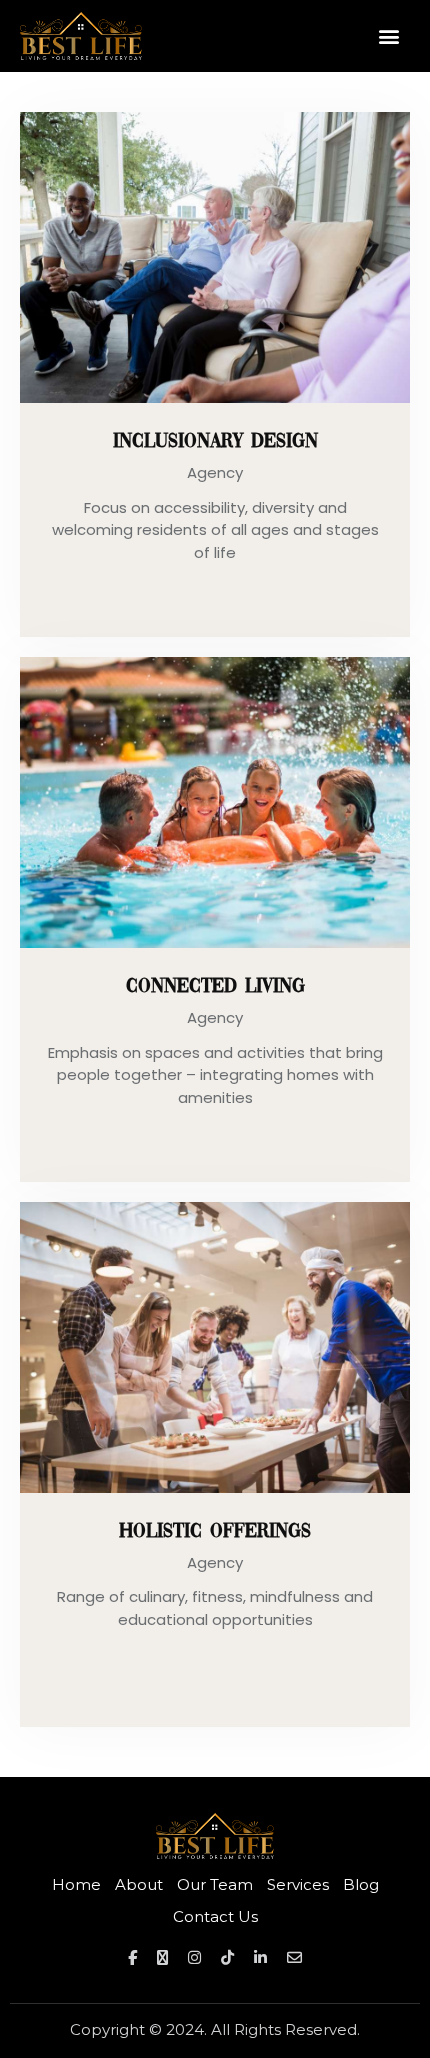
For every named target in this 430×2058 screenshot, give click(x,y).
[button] (389, 35)
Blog (361, 1884)
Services (298, 1884)
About (139, 1884)
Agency (215, 472)
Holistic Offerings (215, 1532)
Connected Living (215, 987)
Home (76, 1884)
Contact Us (215, 1916)
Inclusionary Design (215, 442)
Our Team (215, 1884)
